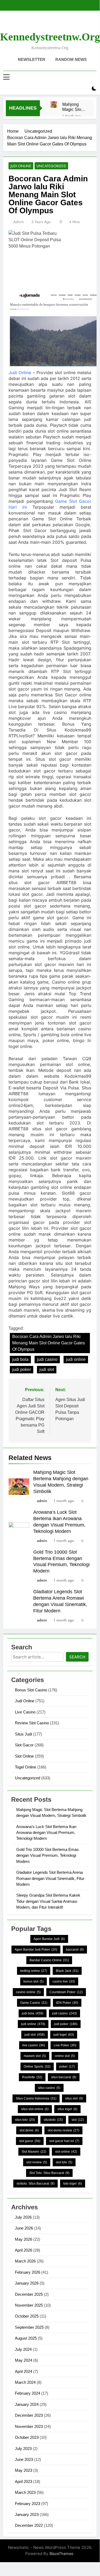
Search (77, 1657)
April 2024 (24, 2371)
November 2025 (29, 2305)
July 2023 (23, 2449)
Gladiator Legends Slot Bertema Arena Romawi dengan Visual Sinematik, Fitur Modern (50, 1878)
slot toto (64, 2162)
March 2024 (25, 2382)
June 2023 (24, 2459)
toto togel (73, 2184)
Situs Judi (23, 1734)
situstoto (53, 2120)
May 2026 (24, 2239)
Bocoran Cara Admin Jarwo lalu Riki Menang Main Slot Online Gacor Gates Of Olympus (49, 1343)
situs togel (67, 2109)
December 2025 (29, 2294)
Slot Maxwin (34, 2152)
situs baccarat (64, 2077)
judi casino (47, 1359)
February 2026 (28, 2272)
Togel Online (26, 1767)
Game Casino (34, 2003)
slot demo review (63, 2130)
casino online (28, 1992)
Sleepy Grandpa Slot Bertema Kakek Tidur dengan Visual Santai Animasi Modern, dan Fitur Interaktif (48, 1901)
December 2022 (29, 2525)
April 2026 (24, 2250)
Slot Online (24, 1756)
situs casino (49, 2088)
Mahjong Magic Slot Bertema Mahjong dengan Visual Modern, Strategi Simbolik (72, 107)
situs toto (25, 2120)
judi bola (20, 1359)
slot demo (29, 2130)
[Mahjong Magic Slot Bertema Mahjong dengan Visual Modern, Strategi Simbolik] (54, 104)
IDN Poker (67, 2003)
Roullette (32, 2077)
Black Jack (67, 1971)
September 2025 (29, 2327)
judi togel (64, 2035)
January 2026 (27, 2283)
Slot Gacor (24, 1745)
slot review (37, 2162)
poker (67, 2067)
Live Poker (65, 2045)
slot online (66, 2152)
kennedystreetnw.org (50, 37)
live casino (34, 2045)
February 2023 (28, 2504)
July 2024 (23, 2349)
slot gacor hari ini (64, 2141)
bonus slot (34, 1981)
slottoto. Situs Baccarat (36, 2184)
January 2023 (27, 2514)
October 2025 (27, 2316)
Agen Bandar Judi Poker (36, 1950)
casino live (64, 1981)
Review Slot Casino (32, 1723)
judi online (76, 1359)
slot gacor (30, 2141)
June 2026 (24, 2228)
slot (78, 2120)
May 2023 (24, 2470)
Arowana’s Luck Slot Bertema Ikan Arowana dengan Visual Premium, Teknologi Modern (46, 1833)
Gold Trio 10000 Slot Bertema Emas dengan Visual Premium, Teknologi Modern (47, 1855)
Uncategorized (51, 166)
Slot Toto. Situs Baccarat (49, 2173)
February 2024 (28, 2393)
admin (18, 222)
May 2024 (24, 2360)
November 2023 (29, 2426)
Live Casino (25, 1712)
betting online (34, 1971)
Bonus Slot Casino (31, 1690)
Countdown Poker (66, 1992)
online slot (65, 2056)
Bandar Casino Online (49, 1960)
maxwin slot (35, 2056)
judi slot (47, 1369)
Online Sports (37, 2067)
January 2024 (27, 2404)
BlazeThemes (61, 2554)
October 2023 (27, 2437)
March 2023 (25, 2492)
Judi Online (21, 166)
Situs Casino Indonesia (36, 2098)
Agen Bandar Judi (49, 1939)
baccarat (75, 1950)
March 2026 (25, 2261)
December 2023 (29, 2415)
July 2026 (23, 2217)
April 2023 (24, 2481)
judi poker (22, 1369)
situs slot (74, 2098)
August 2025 (26, 2338)
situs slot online (35, 2109)
